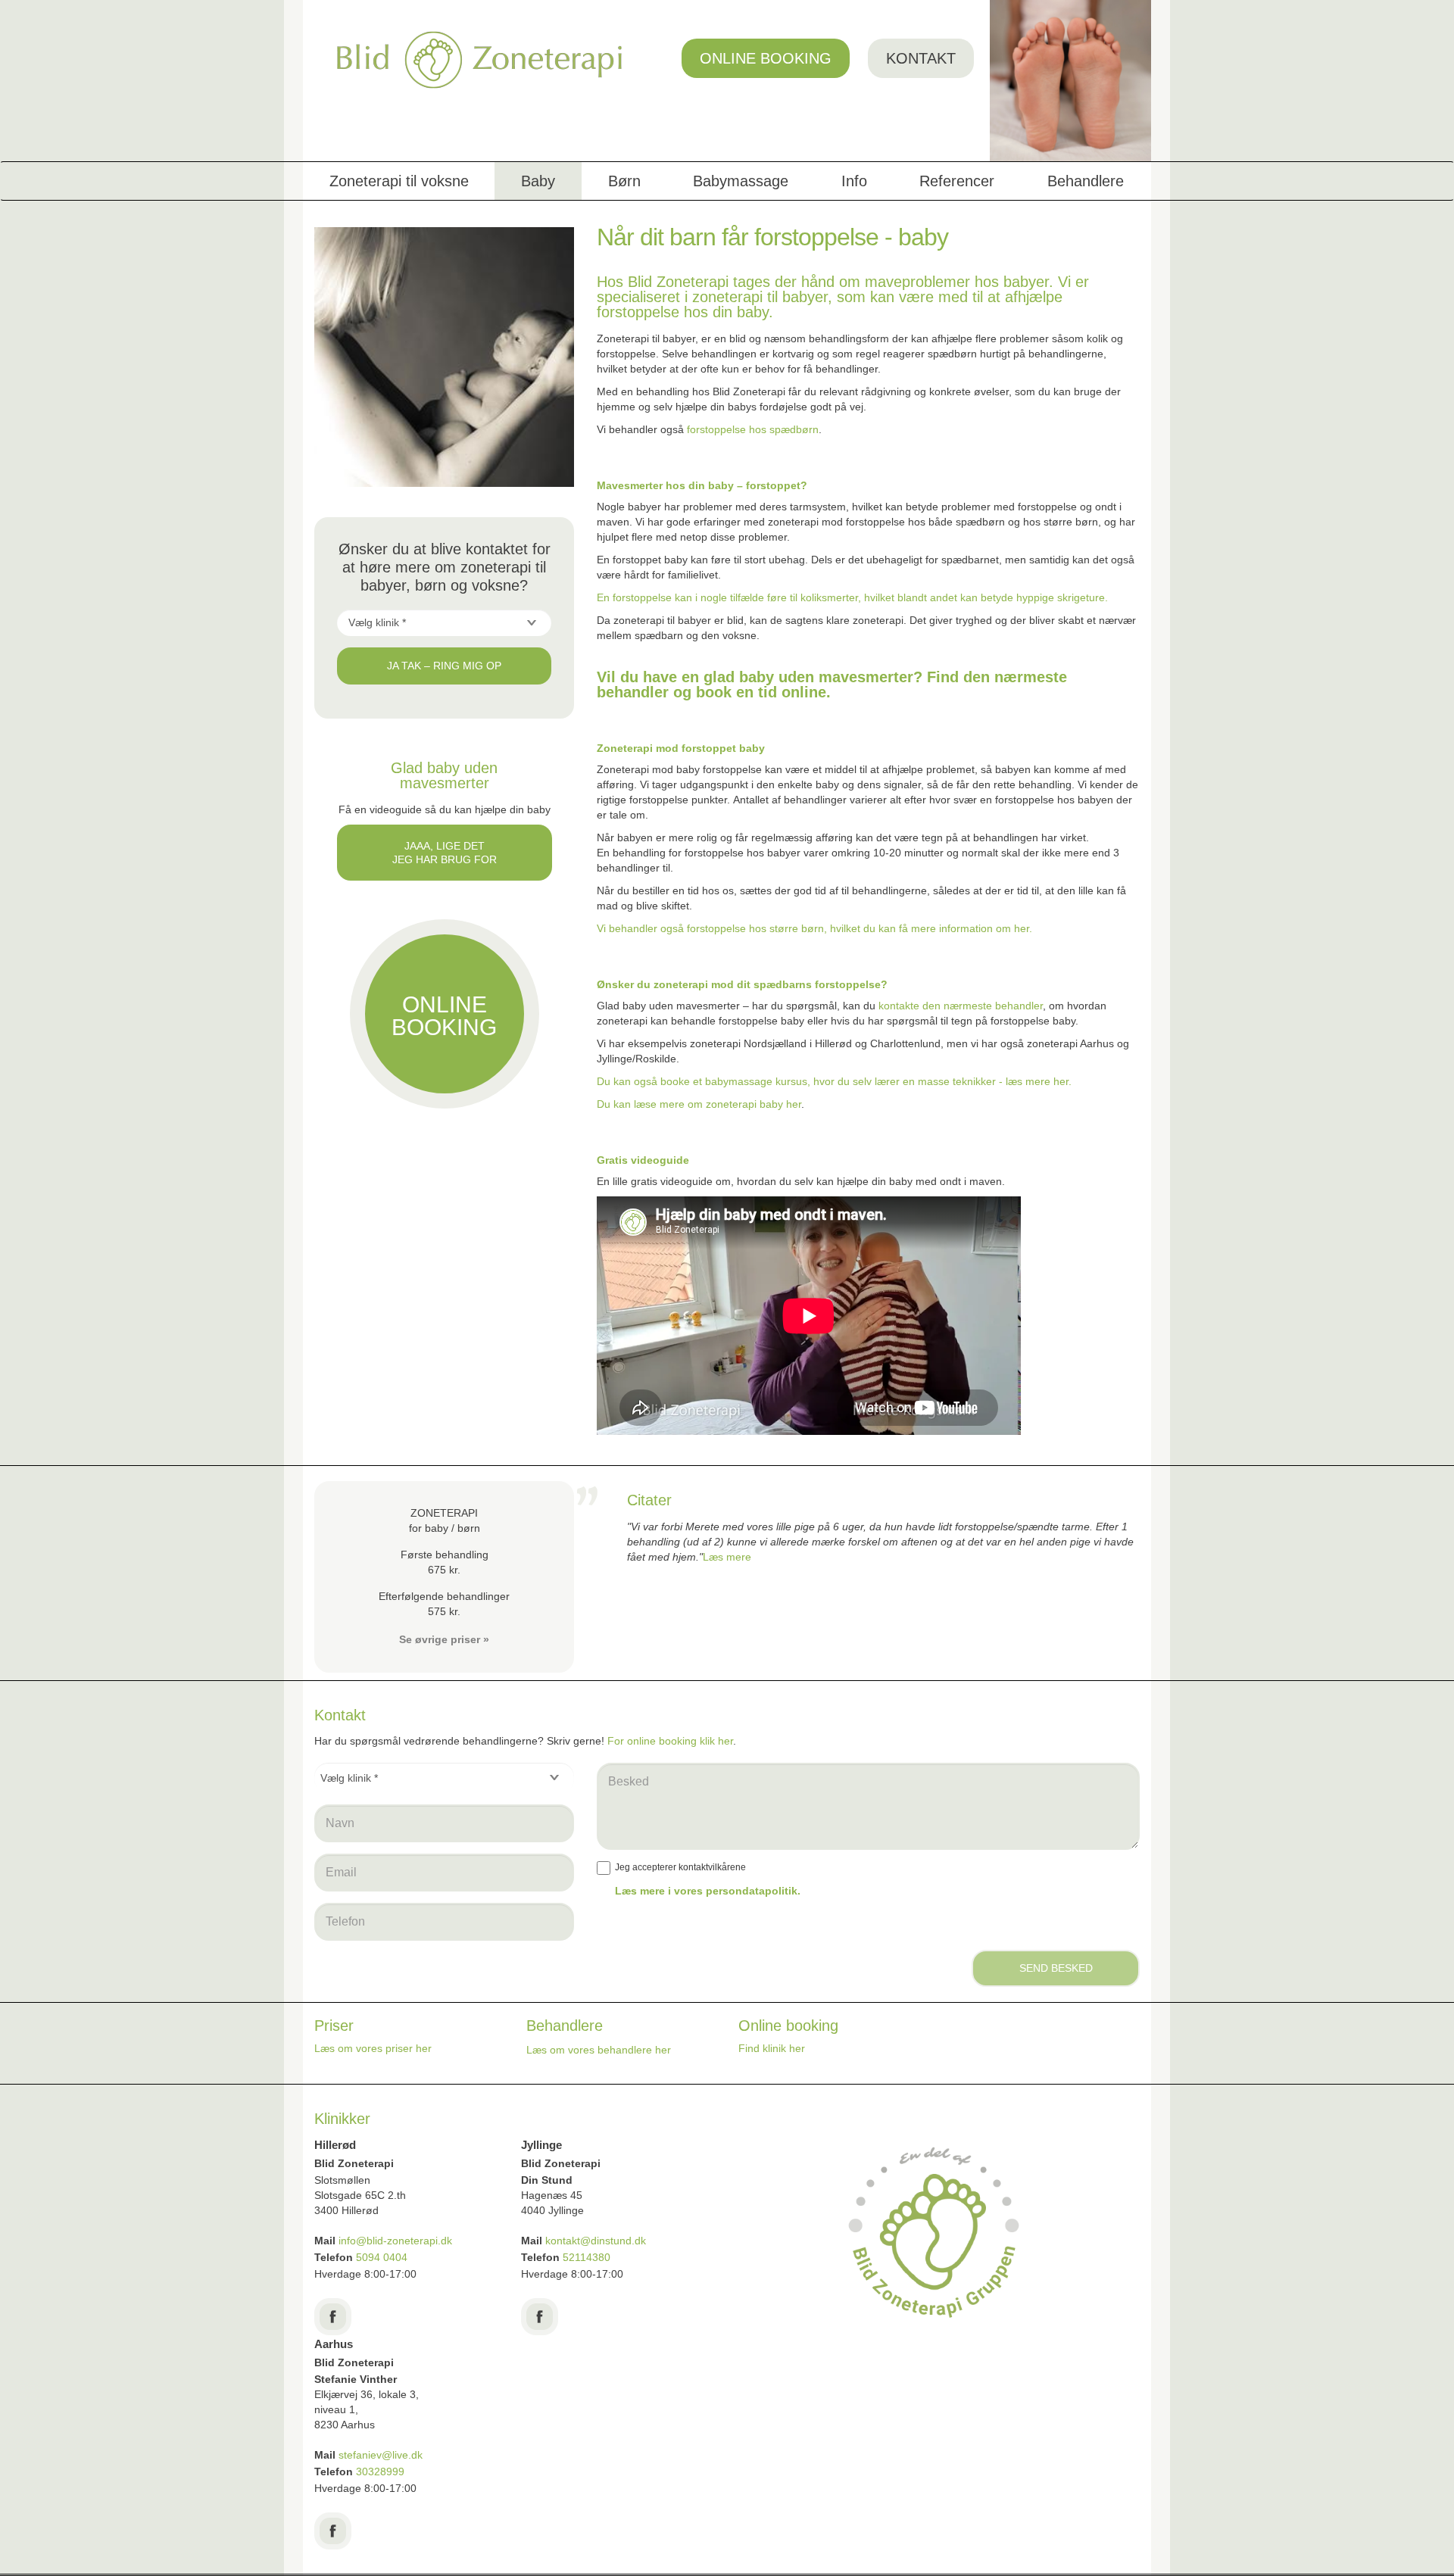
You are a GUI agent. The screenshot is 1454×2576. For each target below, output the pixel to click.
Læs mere (727, 1557)
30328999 (380, 2472)
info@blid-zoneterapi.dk (395, 2241)
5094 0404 (382, 2257)
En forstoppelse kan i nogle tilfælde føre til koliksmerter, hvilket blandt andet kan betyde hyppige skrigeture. (852, 597)
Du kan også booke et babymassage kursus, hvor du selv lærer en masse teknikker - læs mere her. (834, 1081)
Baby (538, 181)
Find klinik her (772, 2048)
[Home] (480, 60)
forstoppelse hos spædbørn (753, 429)
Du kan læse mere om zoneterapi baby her (699, 1104)
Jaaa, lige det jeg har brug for (445, 853)
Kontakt (921, 58)
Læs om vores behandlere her (599, 2050)
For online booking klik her (670, 1741)
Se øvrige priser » (444, 1639)
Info (854, 181)
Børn (624, 181)
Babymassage (741, 181)
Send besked (1056, 1968)
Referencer (957, 181)
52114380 (587, 2257)
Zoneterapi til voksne (399, 181)
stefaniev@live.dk (382, 2455)
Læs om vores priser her (373, 2048)
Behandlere (1086, 181)
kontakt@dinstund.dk (596, 2241)
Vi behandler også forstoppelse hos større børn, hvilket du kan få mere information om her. (814, 928)
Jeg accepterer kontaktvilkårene (680, 1867)
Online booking (766, 58)
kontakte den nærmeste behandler (961, 1006)
